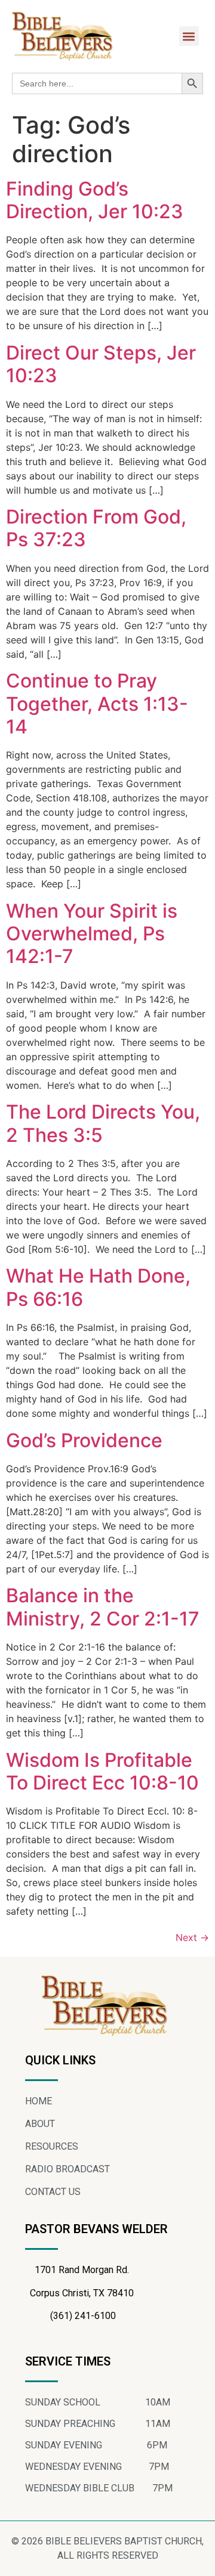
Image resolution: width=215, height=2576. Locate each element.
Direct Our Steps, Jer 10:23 (101, 364)
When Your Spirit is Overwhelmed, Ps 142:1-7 (92, 934)
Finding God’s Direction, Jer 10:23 (95, 200)
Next (192, 1937)
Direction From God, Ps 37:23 (96, 528)
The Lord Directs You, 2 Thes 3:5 (103, 1123)
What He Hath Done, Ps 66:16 (98, 1287)
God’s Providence (84, 1440)
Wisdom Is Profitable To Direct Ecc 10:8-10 (102, 1771)
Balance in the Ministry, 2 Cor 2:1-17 (103, 1607)
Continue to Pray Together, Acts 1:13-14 (97, 704)
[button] (189, 36)
